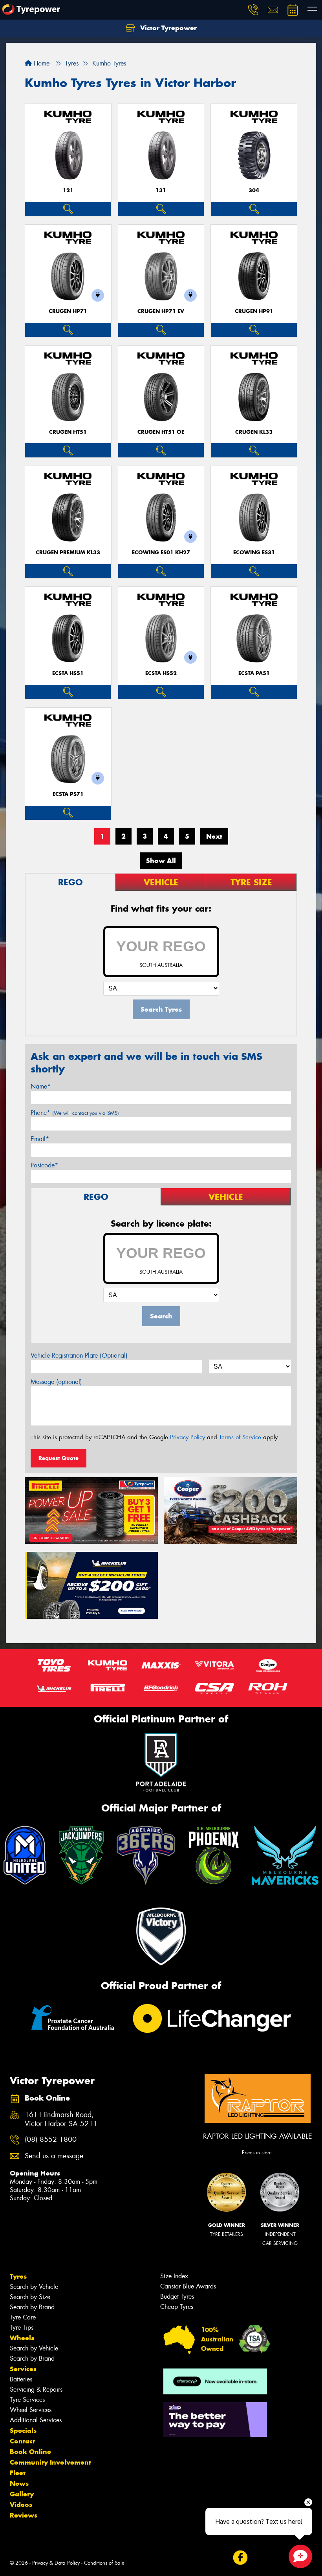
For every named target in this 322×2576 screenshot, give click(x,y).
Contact (22, 2441)
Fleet (18, 2473)
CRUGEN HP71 (68, 311)
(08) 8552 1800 (51, 2140)
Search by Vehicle (34, 2287)
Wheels (22, 2338)
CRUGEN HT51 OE (161, 432)
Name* (41, 1086)
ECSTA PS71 (68, 794)
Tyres (18, 2276)
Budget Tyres (177, 2297)
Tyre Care (23, 2317)
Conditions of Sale (104, 2563)
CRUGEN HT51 (68, 432)
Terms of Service (240, 1437)
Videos (21, 2505)
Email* (40, 1139)
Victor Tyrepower (167, 28)
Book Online (30, 2452)
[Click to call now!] (253, 10)
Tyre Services (27, 2400)
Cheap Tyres (177, 2307)
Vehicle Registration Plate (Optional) (79, 1355)
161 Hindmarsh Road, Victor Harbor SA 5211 (61, 2119)
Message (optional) (56, 1382)
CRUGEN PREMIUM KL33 (68, 553)
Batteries (21, 2379)
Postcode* (44, 1165)
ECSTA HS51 (68, 673)
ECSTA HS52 (161, 673)
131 (161, 190)
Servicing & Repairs (36, 2389)
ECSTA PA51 (254, 673)
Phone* (75, 1113)
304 (254, 190)
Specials (23, 2430)
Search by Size (30, 2297)
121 (68, 190)
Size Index (174, 2276)
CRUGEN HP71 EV (161, 311)
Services (23, 2369)
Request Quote (59, 1458)
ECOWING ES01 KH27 (161, 553)
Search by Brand (32, 2307)
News (19, 2483)
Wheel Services (31, 2410)
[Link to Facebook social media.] (240, 2557)
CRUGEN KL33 (254, 432)
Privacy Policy (188, 1437)
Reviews (24, 2515)
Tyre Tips (22, 2328)
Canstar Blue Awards (188, 2286)
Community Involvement (50, 2462)
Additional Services (36, 2420)
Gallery (22, 2494)
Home (41, 63)
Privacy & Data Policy (56, 2563)
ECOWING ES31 (254, 553)
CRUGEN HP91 (254, 311)
